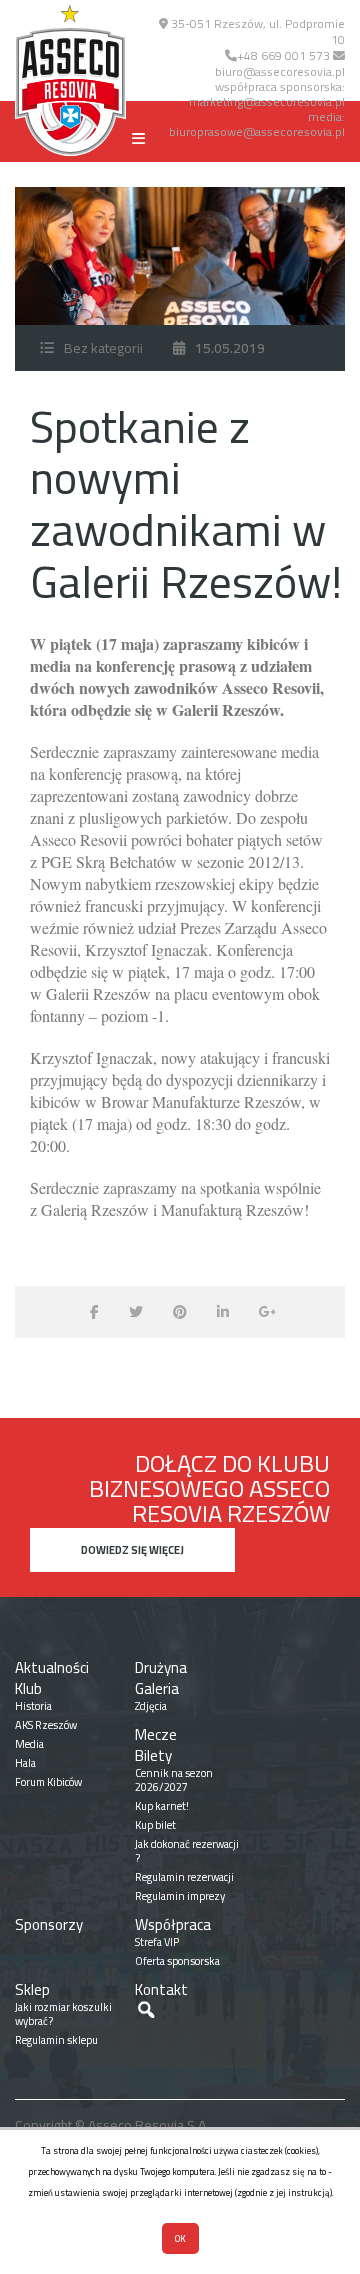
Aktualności (52, 1667)
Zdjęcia (151, 1706)
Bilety (153, 1755)
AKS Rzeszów (46, 1725)
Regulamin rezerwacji (184, 1877)
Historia (33, 1706)
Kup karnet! (162, 1806)
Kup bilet (155, 1825)
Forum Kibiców (48, 1782)
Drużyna (161, 1667)
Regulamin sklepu (56, 2040)
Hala (25, 1763)
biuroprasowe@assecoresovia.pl (257, 131)
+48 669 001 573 (283, 55)
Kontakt (161, 1989)
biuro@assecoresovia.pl (280, 71)
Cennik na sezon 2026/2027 (174, 1780)
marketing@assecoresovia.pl (267, 101)
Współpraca (173, 1924)
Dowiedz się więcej (132, 1550)
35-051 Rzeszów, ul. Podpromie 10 (256, 31)
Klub (28, 1688)
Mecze (156, 1734)
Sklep (32, 1989)
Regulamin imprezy (180, 1896)
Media (29, 1744)
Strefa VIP (157, 1942)
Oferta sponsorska (177, 1961)
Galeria (157, 1688)
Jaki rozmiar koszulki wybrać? (63, 2014)
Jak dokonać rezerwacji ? (187, 1851)
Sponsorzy (49, 1924)
